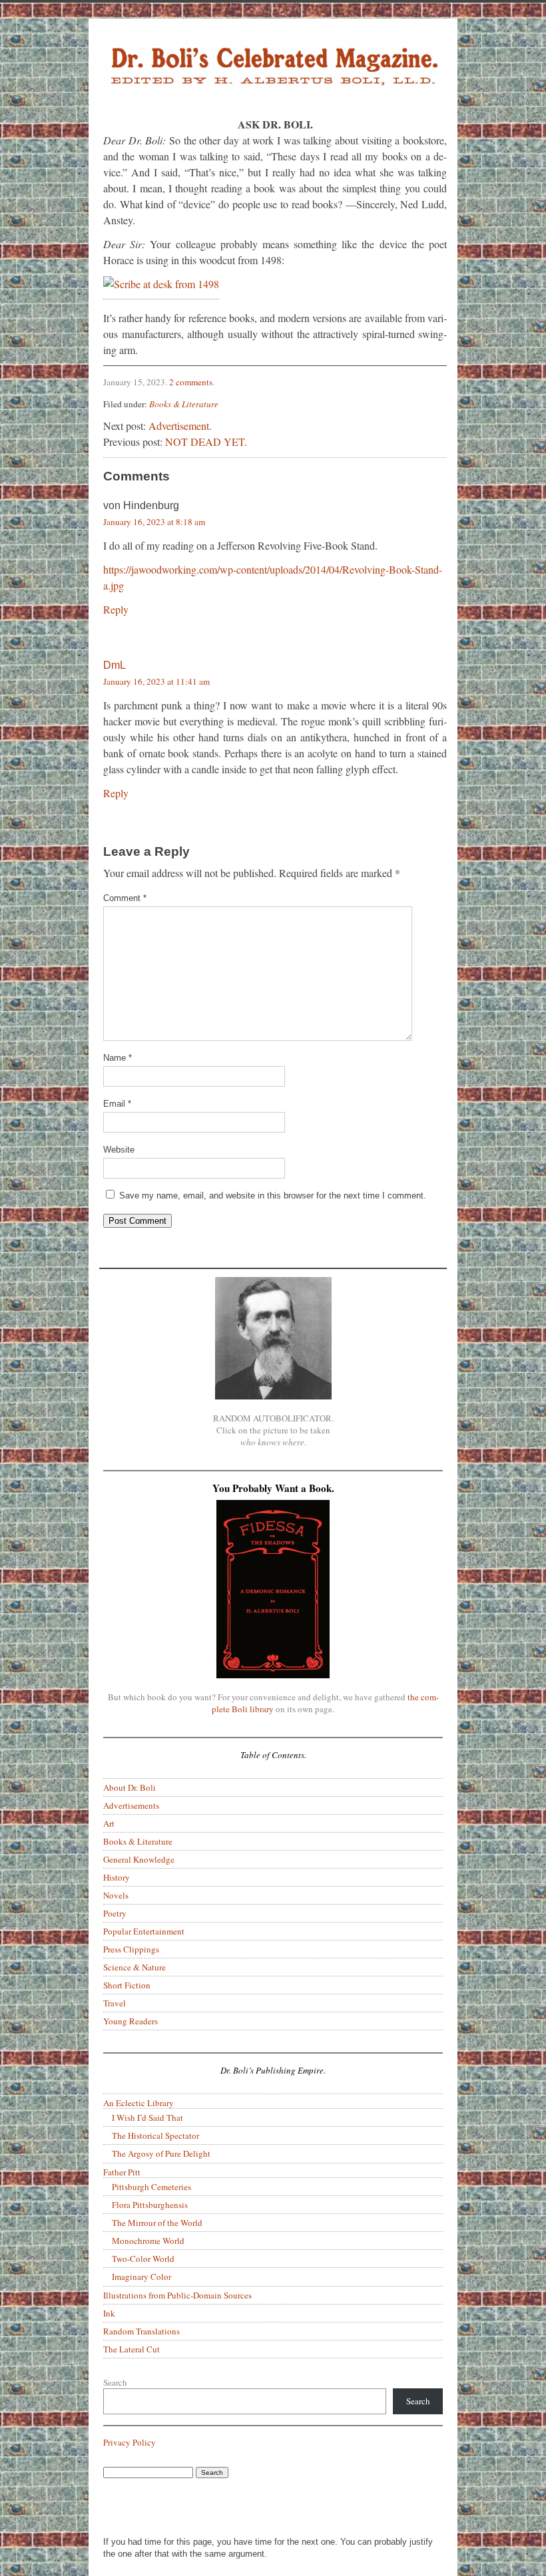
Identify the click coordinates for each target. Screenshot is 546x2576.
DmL (115, 665)
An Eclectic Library (138, 2103)
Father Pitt (122, 2172)
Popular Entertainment (144, 1931)
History (117, 1877)
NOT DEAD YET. (206, 442)
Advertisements (131, 1805)
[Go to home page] (273, 68)
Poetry (115, 1913)
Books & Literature (184, 404)
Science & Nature (135, 1967)
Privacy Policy (130, 2442)
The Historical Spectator (155, 2135)
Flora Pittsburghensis (150, 2205)
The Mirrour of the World (157, 2223)
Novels (116, 1895)
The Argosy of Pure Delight (161, 2153)
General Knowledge (139, 1859)
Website (119, 1150)
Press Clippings (131, 1949)
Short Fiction (127, 1985)
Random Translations (141, 2331)
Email (117, 1104)
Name (118, 1058)
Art (109, 1823)
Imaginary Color (141, 2277)
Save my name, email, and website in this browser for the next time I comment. (273, 1196)
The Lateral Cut (132, 2349)
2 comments (191, 382)
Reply (116, 609)
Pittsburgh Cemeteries (151, 2187)
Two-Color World (143, 2259)
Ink (109, 2313)
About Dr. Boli (130, 1787)
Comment (125, 898)
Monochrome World (148, 2241)
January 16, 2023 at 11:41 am (156, 681)
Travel (115, 2003)
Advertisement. (180, 426)
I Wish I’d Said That (147, 2117)
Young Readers (131, 2021)
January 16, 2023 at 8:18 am (154, 522)
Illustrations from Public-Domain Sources (177, 2295)
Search (115, 2382)
